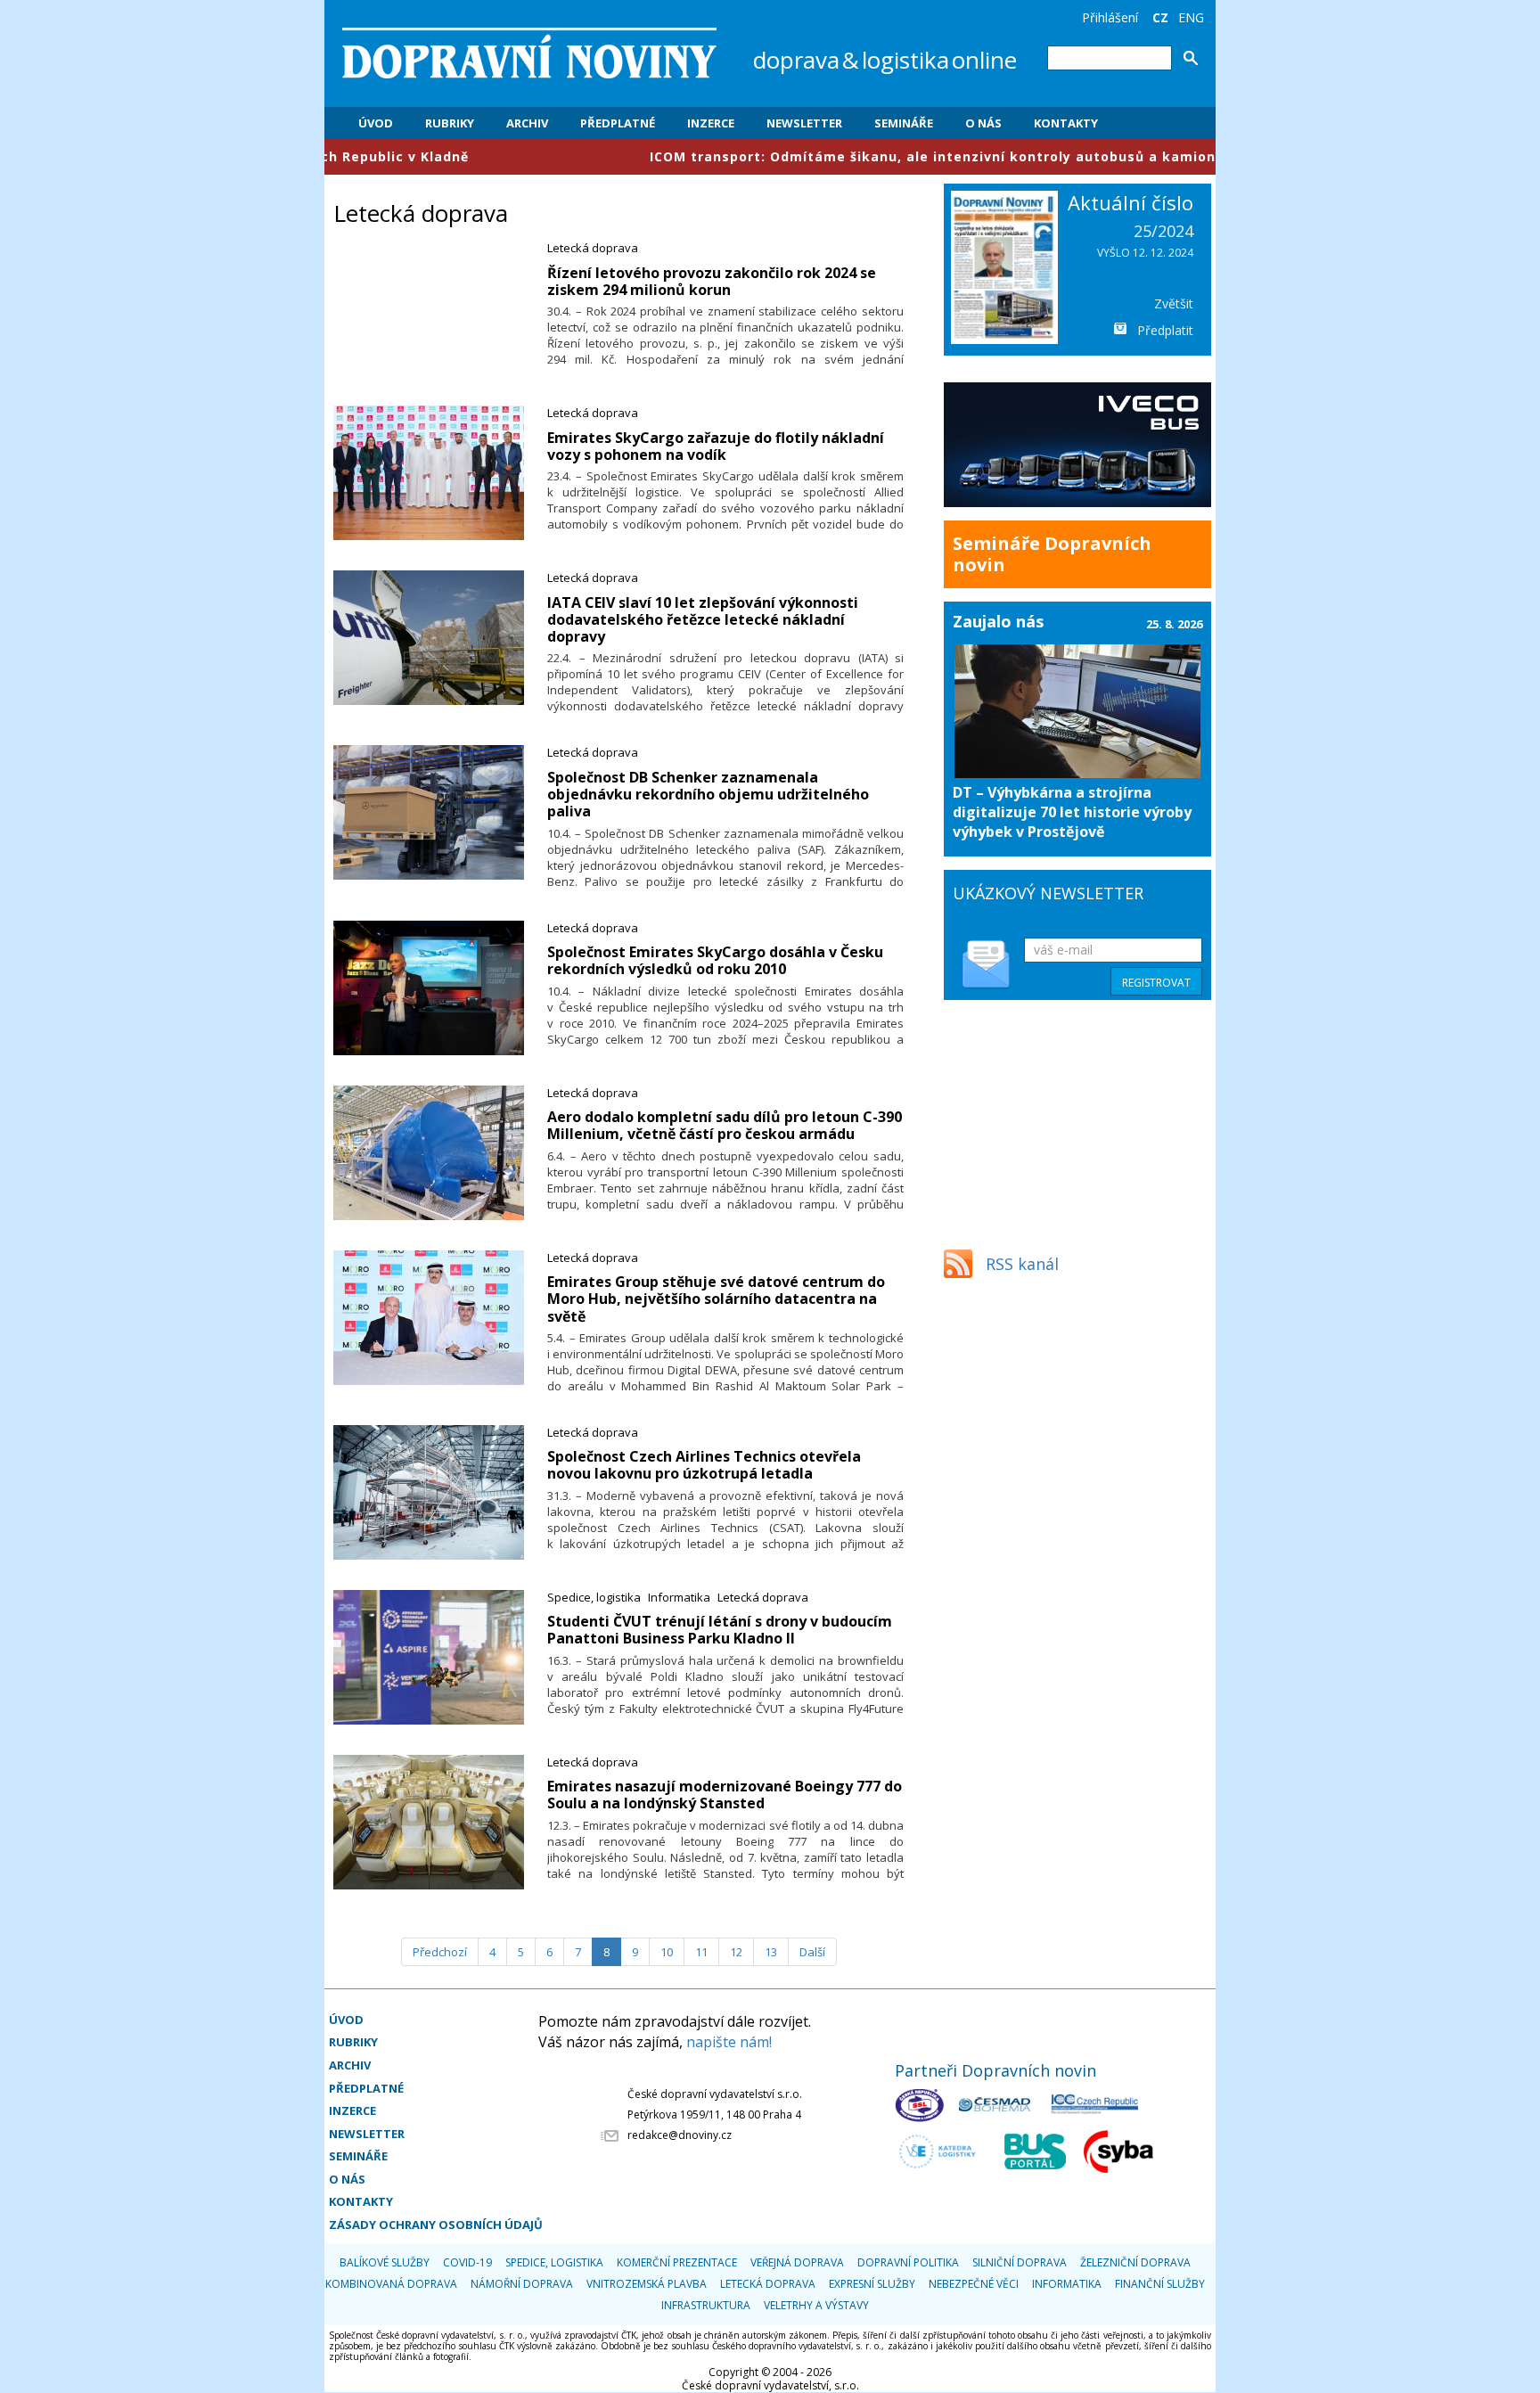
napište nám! (729, 2042)
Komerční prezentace (677, 2262)
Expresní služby (872, 2284)
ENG (1191, 17)
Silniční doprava (1020, 2262)
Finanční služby (1160, 2284)
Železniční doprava (1135, 2262)
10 (667, 1952)
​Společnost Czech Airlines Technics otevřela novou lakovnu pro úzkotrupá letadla (704, 1465)
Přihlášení (1110, 17)
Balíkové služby (385, 2262)
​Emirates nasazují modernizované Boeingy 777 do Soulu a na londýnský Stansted (725, 1795)
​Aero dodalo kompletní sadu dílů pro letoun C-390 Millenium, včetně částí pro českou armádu (725, 1125)
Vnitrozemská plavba (647, 2284)
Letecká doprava (593, 248)
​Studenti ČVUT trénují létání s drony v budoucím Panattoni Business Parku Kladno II (720, 1630)
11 (701, 1952)
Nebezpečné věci (974, 2284)
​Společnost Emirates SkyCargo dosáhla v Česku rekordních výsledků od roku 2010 (715, 960)
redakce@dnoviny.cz (680, 2135)
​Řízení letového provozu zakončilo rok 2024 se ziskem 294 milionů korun (712, 281)
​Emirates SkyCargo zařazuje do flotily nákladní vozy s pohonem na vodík (716, 446)
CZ (1160, 17)
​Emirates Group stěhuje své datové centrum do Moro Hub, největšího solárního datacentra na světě (716, 1299)
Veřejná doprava (797, 2262)
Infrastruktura (706, 2305)
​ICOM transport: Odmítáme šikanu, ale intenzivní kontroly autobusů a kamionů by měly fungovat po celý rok (916, 156)
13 (771, 1952)
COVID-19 (467, 2262)
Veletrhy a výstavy (816, 2305)
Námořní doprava (522, 2284)
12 (736, 1952)
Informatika (679, 1597)
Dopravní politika (908, 2262)
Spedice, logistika (594, 1597)
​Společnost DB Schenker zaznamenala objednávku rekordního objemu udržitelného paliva (708, 794)
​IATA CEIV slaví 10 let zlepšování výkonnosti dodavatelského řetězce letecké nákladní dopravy (703, 619)
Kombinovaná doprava (391, 2284)
